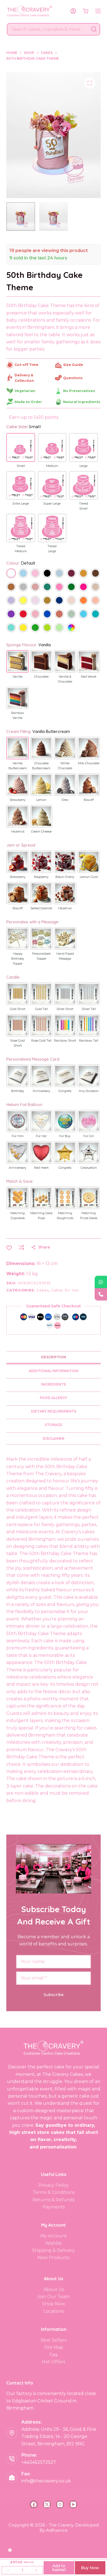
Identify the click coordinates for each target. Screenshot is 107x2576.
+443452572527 (39, 2462)
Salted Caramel (41, 908)
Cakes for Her (65, 1290)
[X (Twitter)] (47, 2504)
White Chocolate (65, 766)
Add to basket (59, 2568)
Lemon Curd (89, 877)
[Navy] (59, 601)
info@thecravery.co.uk (46, 2481)
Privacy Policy (54, 2185)
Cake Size (24, 427)
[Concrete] (23, 588)
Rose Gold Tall (41, 1041)
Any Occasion (89, 1091)
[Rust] (59, 614)
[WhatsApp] (101, 1282)
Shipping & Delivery (54, 2250)
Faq (54, 2355)
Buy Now (90, 2568)
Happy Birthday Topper (18, 959)
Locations (54, 2311)
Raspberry (41, 877)
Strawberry (18, 800)
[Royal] (47, 614)
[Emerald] (47, 588)
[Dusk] (35, 588)
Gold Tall (41, 1009)
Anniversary (41, 1091)
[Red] (23, 614)
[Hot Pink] (83, 588)
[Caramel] (83, 574)
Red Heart (41, 1168)
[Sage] (71, 614)
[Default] (11, 574)
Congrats (65, 1091)
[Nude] (71, 601)
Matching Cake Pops (41, 1216)
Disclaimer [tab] (54, 1438)
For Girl (89, 1136)
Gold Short (18, 1009)
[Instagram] (60, 2504)
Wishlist (54, 2243)
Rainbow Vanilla (18, 715)
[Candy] (59, 588)
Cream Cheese (41, 831)
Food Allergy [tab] (54, 1398)
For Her (41, 1136)
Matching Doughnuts (65, 1216)
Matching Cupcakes (18, 1216)
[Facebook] (34, 2504)
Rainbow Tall (89, 1041)
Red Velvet (89, 677)
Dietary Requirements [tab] (54, 1411)
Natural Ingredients (82, 402)
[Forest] (71, 588)
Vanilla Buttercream (18, 766)
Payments (54, 2207)
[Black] (47, 574)
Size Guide (73, 365)
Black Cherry (65, 877)
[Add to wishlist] (9, 1247)
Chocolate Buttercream (41, 766)
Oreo (65, 800)
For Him (18, 1136)
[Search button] (94, 29)
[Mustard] (47, 601)
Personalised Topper (41, 956)
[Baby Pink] (35, 574)
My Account (54, 2236)
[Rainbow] (71, 628)
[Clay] (11, 588)
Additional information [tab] (54, 1371)
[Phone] (101, 1294)
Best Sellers (54, 2340)
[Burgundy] (71, 574)
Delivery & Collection (24, 378)
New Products (54, 2258)
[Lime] (47, 628)
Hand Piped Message (65, 956)
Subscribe (54, 1995)
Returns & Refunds (54, 2200)
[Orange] (83, 601)
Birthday (18, 1091)
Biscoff (89, 800)
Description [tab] (54, 1357)
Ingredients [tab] (54, 1384)
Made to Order (28, 402)
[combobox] (48, 29)
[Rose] (35, 614)
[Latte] (95, 588)
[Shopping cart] (86, 11)
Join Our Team (54, 2297)
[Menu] (98, 11)
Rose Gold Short (18, 1043)
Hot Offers (54, 2362)
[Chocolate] (95, 574)
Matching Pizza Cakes (89, 1216)
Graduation (89, 1168)
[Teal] (95, 614)
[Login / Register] (73, 11)
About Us (54, 2289)
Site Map (54, 2347)
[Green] (35, 628)
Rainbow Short (65, 1041)
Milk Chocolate (89, 763)
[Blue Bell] (59, 574)
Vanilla (18, 677)
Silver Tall (89, 1009)
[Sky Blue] (83, 614)
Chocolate (41, 677)
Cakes (43, 1290)
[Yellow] (23, 628)
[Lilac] (35, 601)
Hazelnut (18, 831)
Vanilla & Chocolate (65, 679)
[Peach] (95, 601)
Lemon (41, 800)
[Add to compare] (21, 1247)
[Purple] (11, 614)
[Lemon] (23, 601)
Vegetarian (25, 391)
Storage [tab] (54, 1425)
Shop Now (54, 2304)
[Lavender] (11, 601)
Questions (73, 378)
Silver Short (65, 1009)
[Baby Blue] (23, 574)
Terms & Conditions (54, 2192)
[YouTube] (73, 2504)
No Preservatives (79, 391)
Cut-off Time (26, 365)
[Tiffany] (11, 628)
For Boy (65, 1136)
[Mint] (59, 628)
